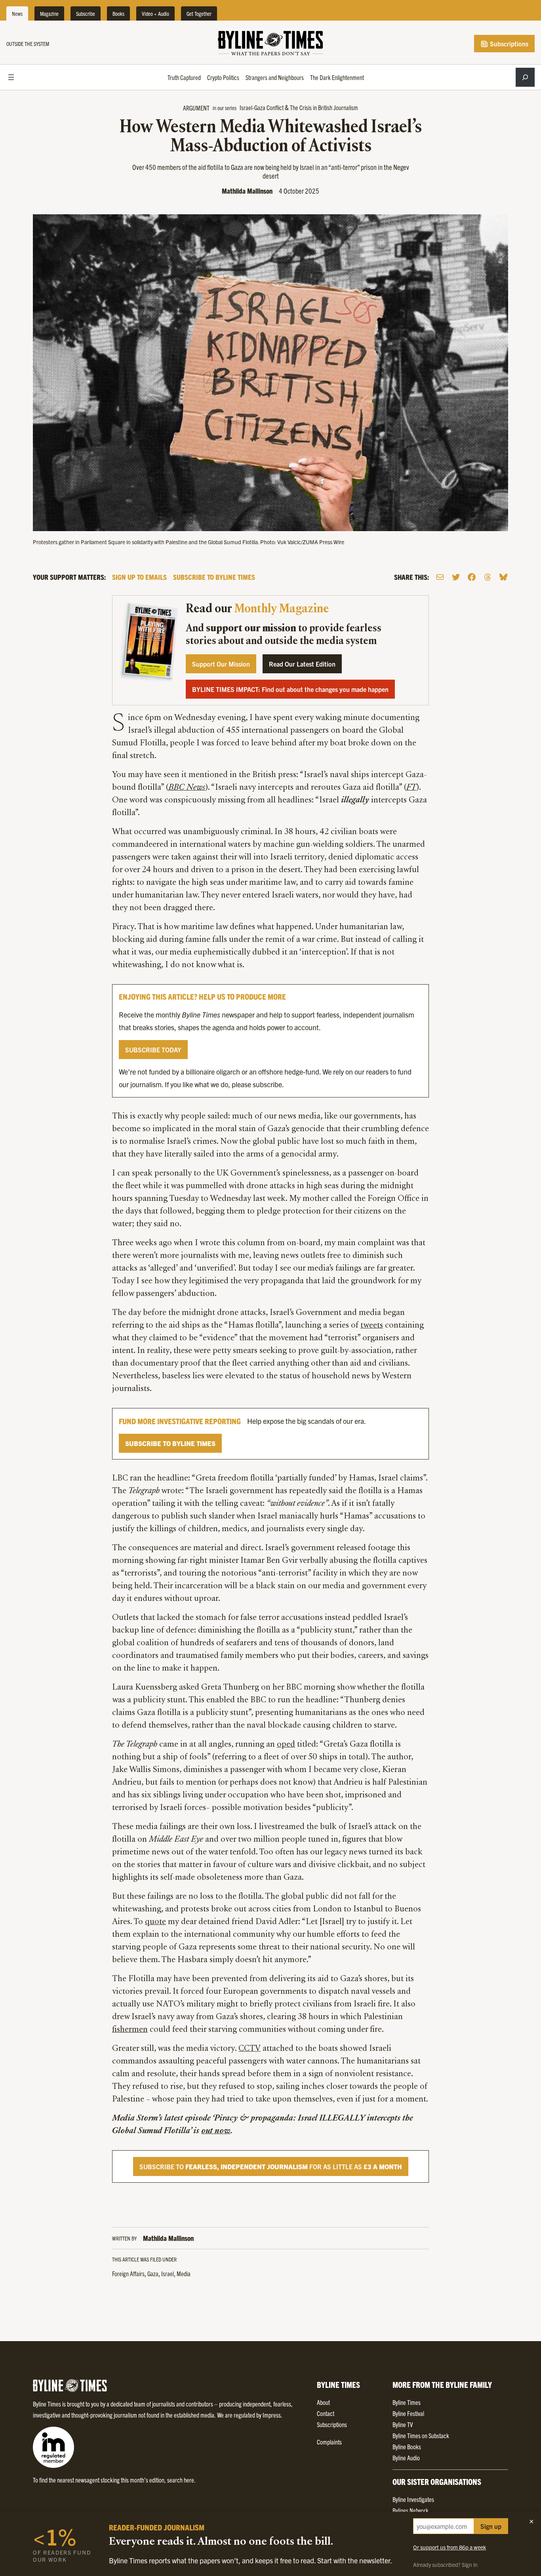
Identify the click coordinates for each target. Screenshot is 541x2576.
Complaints (329, 2442)
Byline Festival (408, 2413)
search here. (181, 2480)
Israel (168, 2273)
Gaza (153, 2273)
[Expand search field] (525, 77)
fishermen (130, 2030)
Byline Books (407, 2446)
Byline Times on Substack (421, 2435)
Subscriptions (508, 44)
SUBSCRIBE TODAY (153, 1050)
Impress (272, 2415)
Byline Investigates (413, 2499)
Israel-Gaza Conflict (262, 107)
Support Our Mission (221, 664)
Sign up (491, 2526)
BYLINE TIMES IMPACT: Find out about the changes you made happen (290, 689)
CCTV (250, 2049)
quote (155, 1922)
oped (286, 1745)
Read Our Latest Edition (302, 664)
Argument (196, 108)
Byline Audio (406, 2458)
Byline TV (403, 2424)
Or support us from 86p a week (450, 2547)
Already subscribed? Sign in (445, 2565)
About (323, 2402)
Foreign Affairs (128, 2273)
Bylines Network (411, 2510)
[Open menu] (11, 77)
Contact (326, 2413)
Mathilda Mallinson (247, 191)
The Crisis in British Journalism (324, 107)
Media (184, 2273)
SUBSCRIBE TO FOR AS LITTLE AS (271, 2166)
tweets (372, 1326)
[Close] (531, 2521)
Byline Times (407, 2402)
